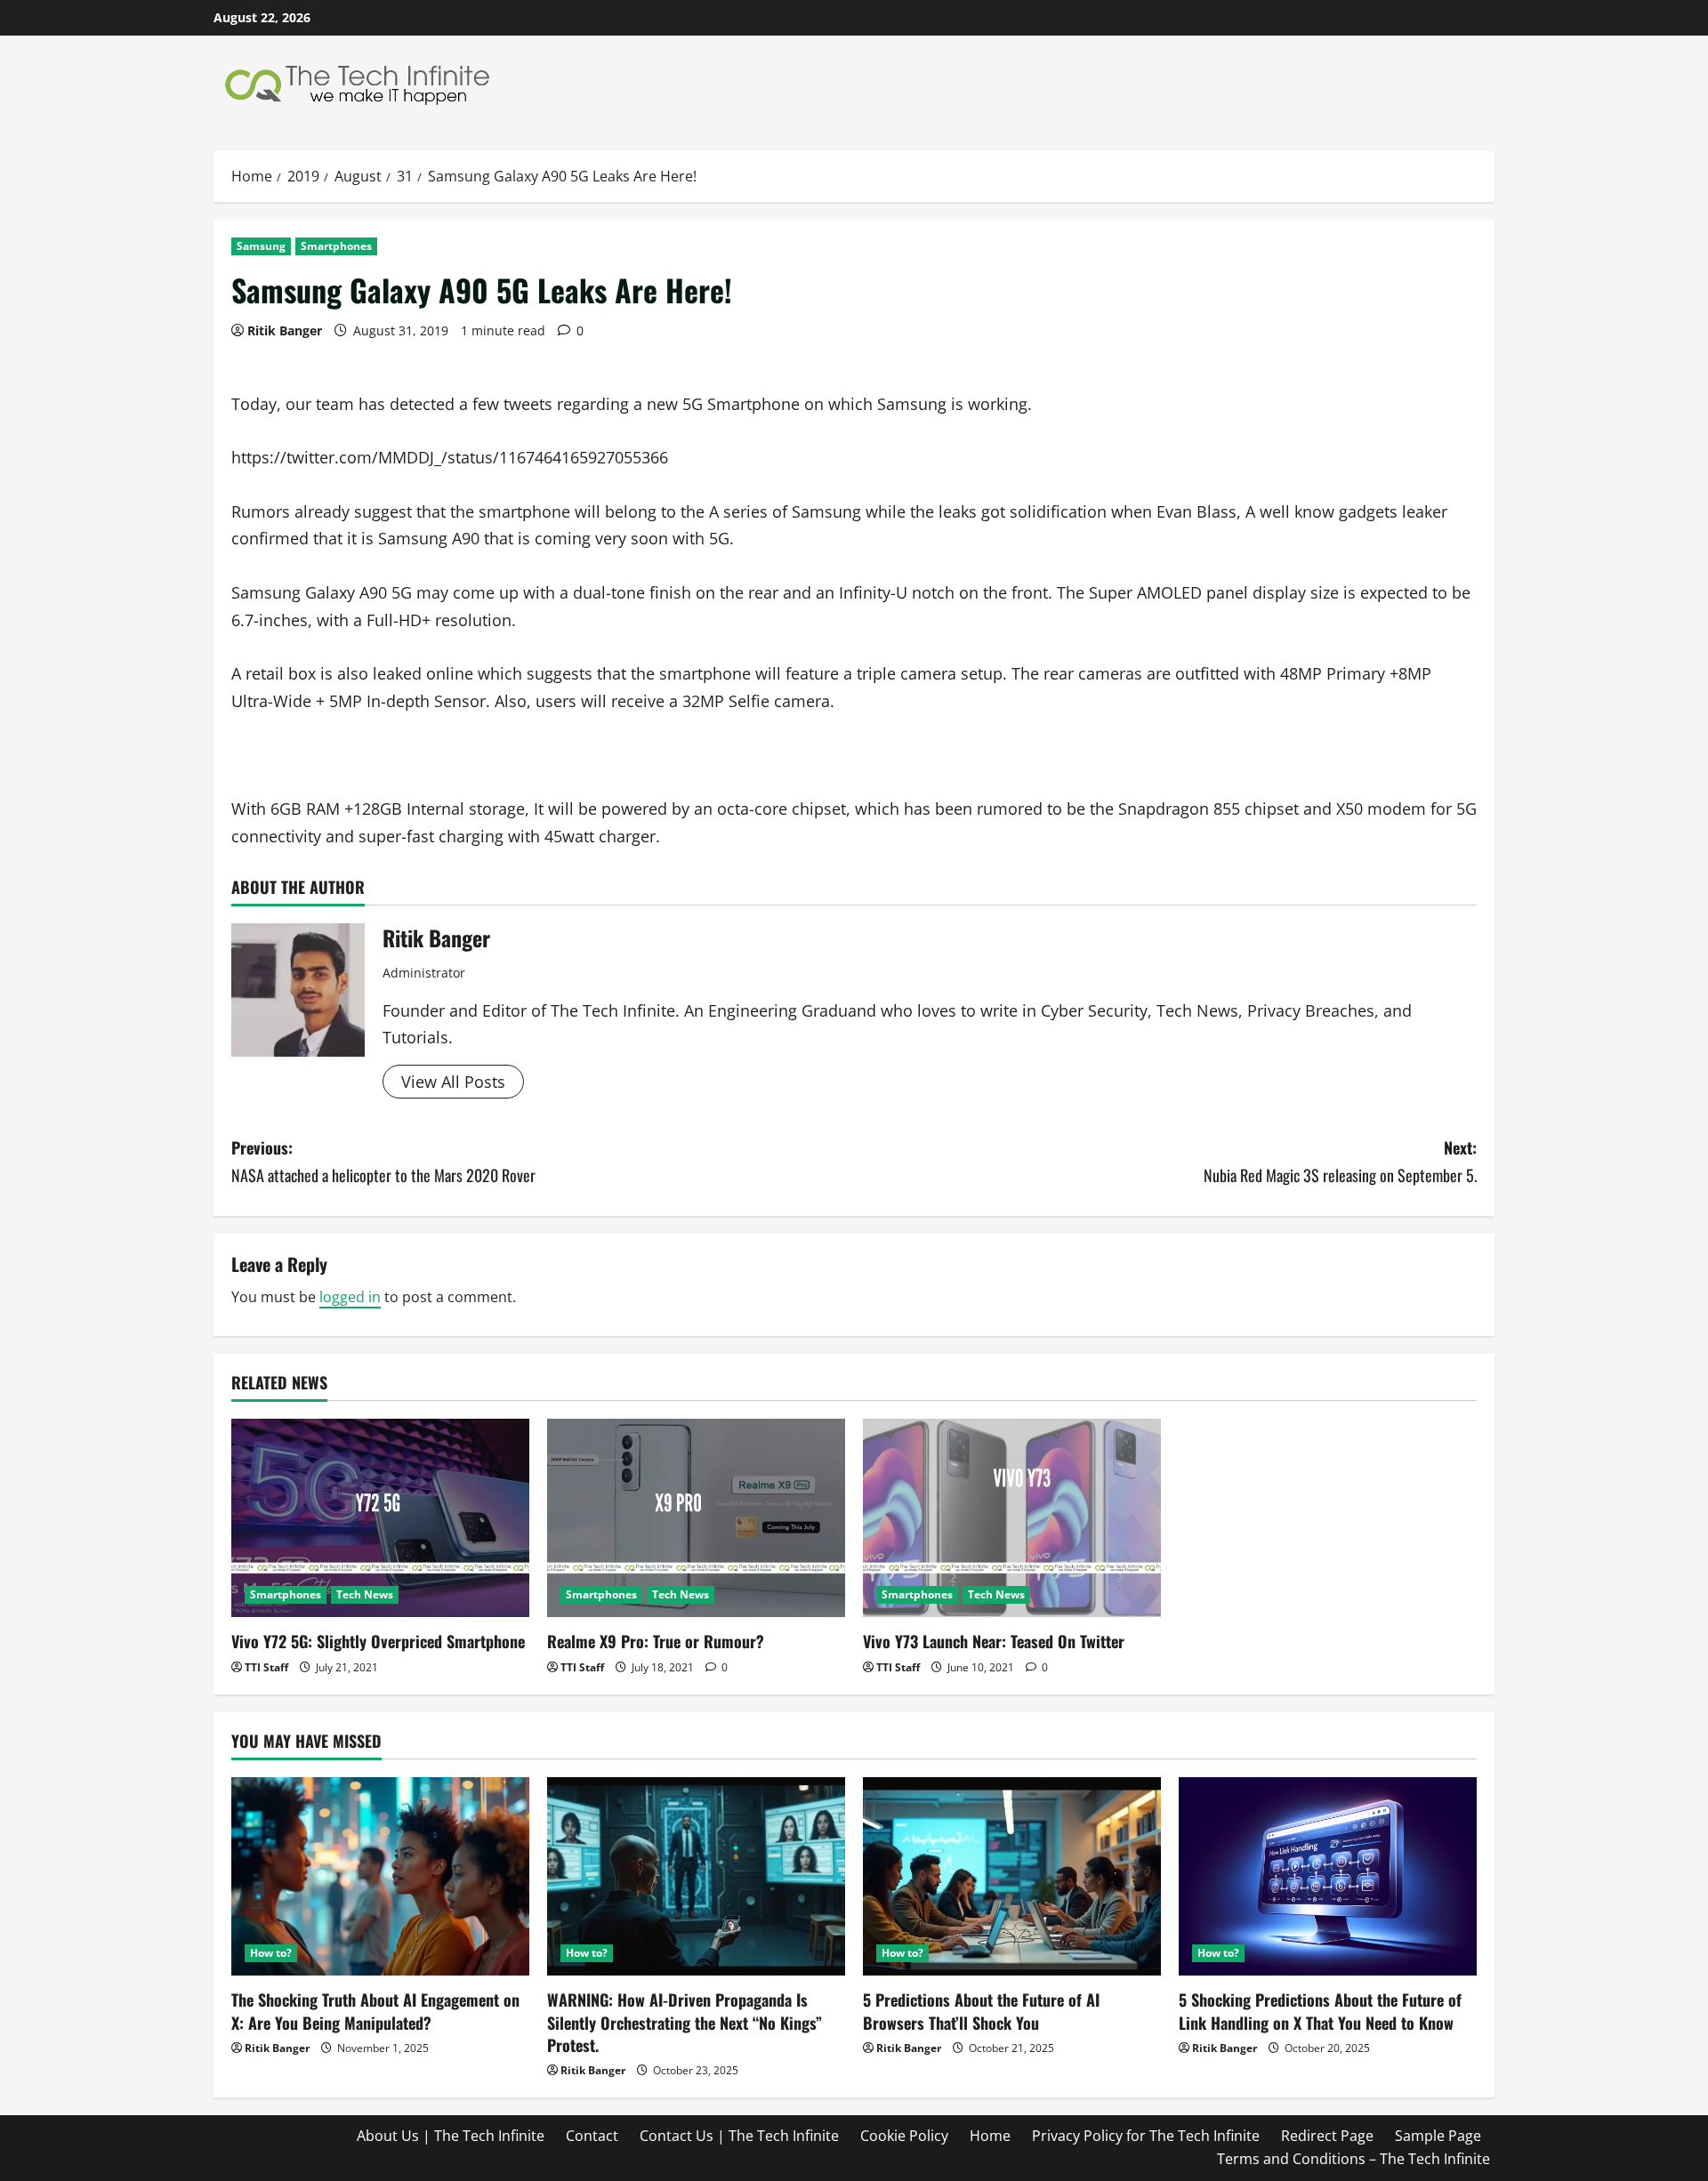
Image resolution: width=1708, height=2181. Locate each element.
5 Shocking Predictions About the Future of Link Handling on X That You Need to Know (1320, 2011)
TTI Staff (266, 1667)
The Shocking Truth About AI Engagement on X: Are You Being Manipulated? (375, 2011)
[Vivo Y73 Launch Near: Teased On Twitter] (1012, 1518)
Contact (592, 2136)
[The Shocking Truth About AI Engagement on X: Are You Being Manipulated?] (380, 1876)
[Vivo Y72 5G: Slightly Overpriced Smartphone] (380, 1518)
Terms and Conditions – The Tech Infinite (1354, 2159)
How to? (271, 1953)
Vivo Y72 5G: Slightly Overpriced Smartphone (378, 1641)
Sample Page (1438, 2136)
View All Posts (453, 1082)
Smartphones (336, 246)
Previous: (383, 1161)
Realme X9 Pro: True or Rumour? (656, 1641)
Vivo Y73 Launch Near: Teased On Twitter (994, 1641)
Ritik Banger (285, 330)
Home (990, 2136)
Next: (1340, 1161)
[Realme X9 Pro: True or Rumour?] (696, 1518)
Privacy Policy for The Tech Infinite (1146, 2136)
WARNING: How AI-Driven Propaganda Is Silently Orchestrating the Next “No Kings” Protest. (685, 2022)
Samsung (261, 246)
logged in (350, 1297)
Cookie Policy (904, 2136)
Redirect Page (1327, 2136)
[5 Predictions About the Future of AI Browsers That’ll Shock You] (1012, 1876)
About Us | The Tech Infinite (451, 2136)
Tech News (365, 1594)
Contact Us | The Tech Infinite (739, 2136)
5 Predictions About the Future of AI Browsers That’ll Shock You (981, 2011)
